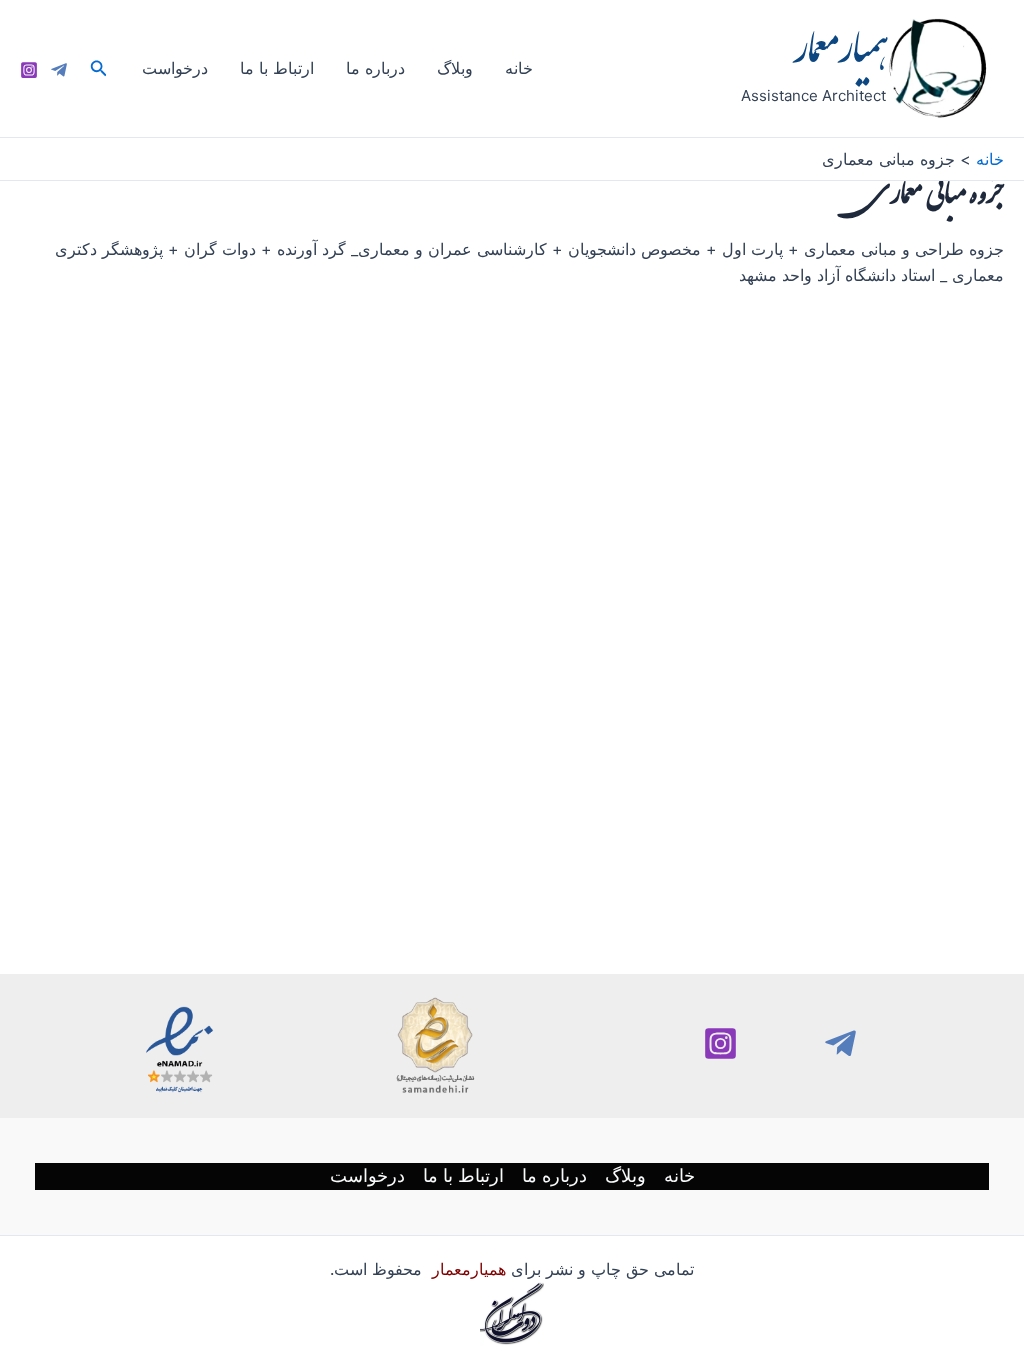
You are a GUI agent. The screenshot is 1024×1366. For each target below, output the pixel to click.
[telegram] (840, 1043)
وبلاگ (455, 68)
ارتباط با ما (277, 68)
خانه (519, 68)
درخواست (175, 68)
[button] (97, 68)
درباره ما (375, 68)
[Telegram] (59, 70)
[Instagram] (29, 70)
